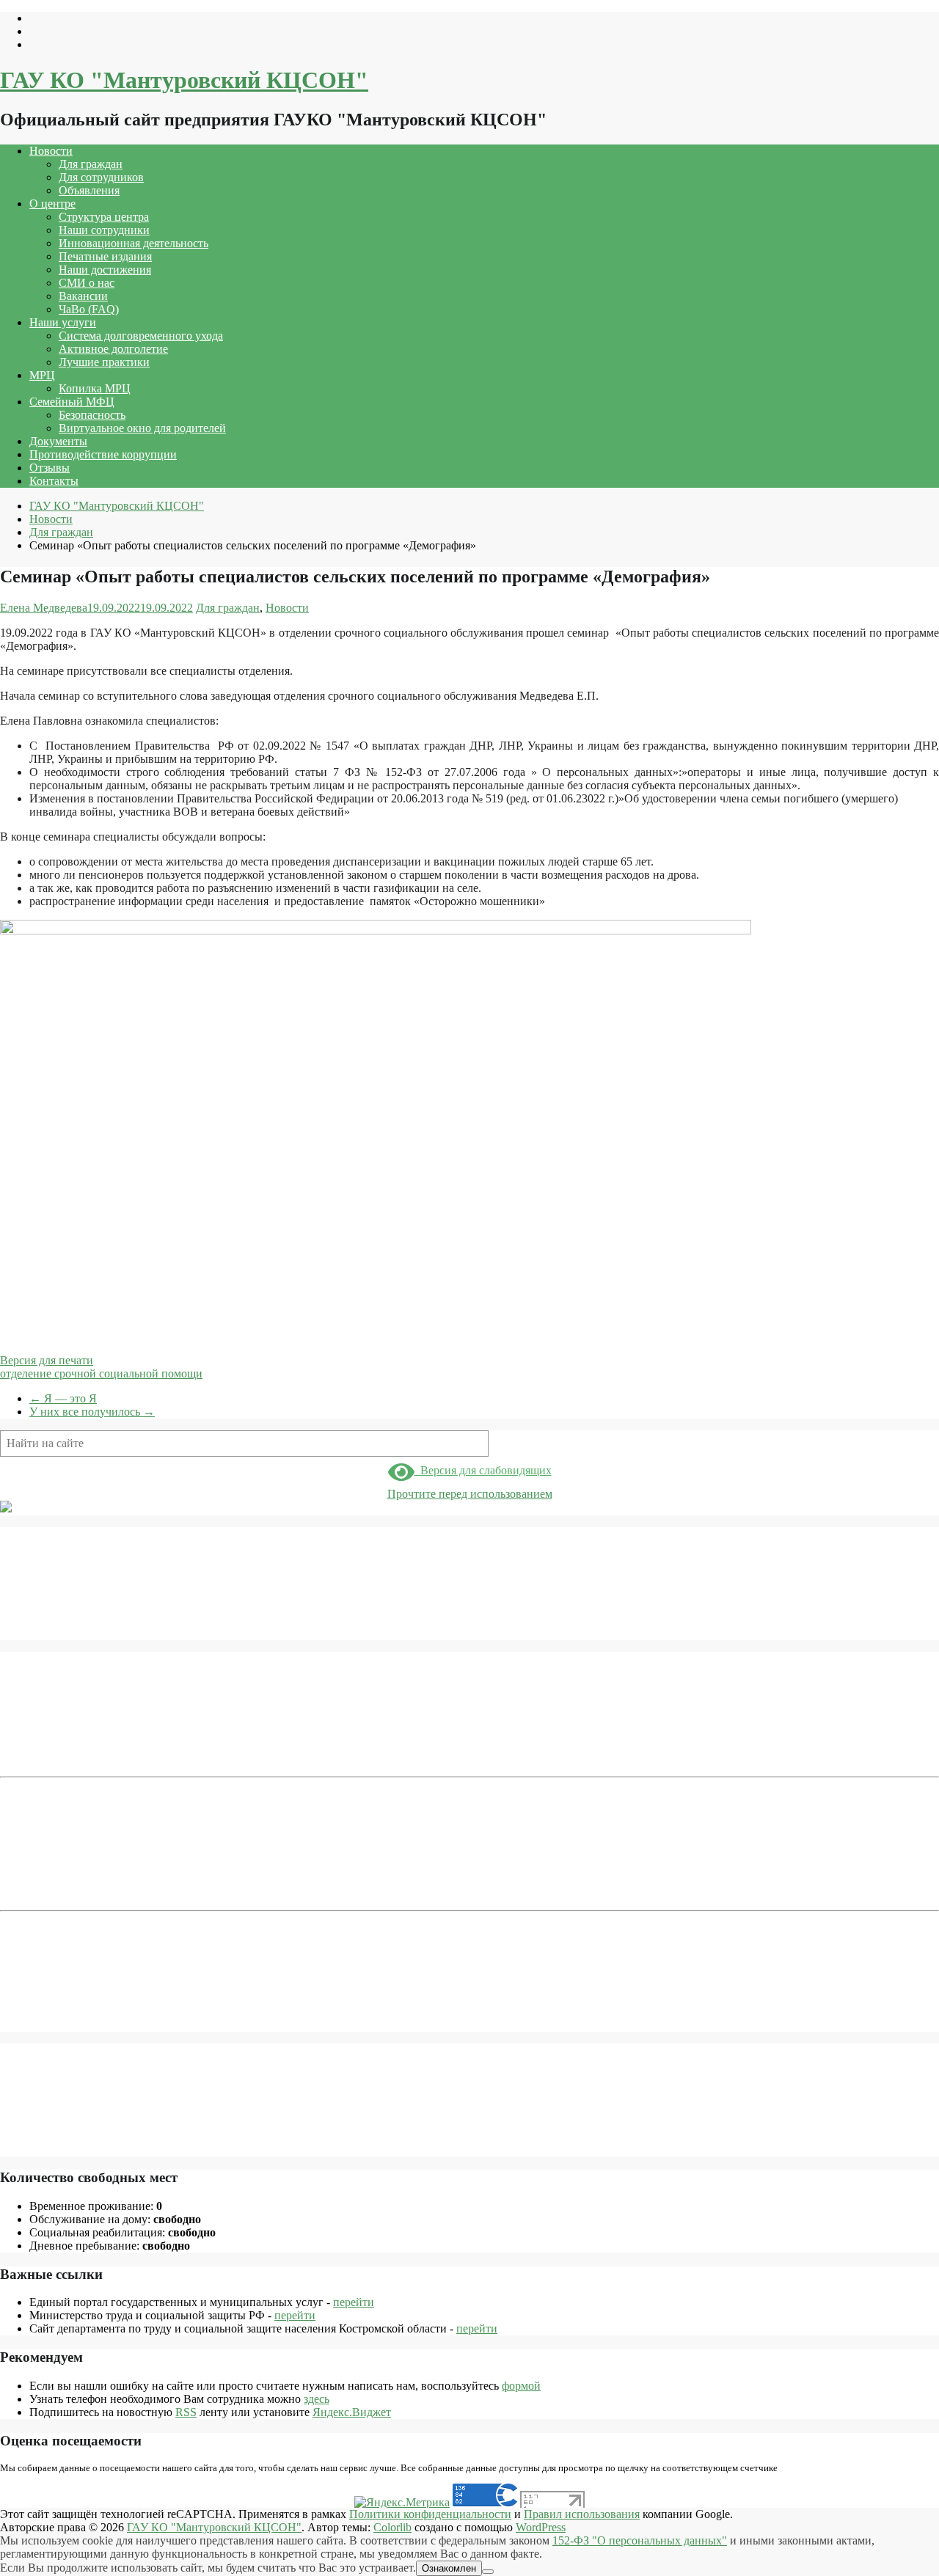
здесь (317, 2399)
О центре (52, 204)
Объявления (89, 190)
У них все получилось (92, 1412)
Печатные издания (105, 256)
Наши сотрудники (104, 230)
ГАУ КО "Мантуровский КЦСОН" (184, 80)
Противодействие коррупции (103, 454)
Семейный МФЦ (72, 402)
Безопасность (92, 415)
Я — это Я (63, 1398)
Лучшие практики (104, 362)
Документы (58, 441)
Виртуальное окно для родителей (142, 428)
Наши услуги (63, 322)
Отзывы (50, 468)
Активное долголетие (113, 349)
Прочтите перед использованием (470, 1494)
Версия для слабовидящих (483, 1470)
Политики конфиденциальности (430, 2514)
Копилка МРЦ (95, 388)
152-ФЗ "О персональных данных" (640, 2540)
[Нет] (488, 2572)
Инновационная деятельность (134, 243)
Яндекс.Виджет (352, 2412)
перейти (354, 2302)
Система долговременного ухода (141, 336)
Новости (51, 151)
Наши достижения (105, 270)
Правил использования (582, 2514)
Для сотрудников (101, 177)
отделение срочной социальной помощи (101, 1373)
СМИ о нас (87, 283)
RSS (186, 2412)
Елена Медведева (44, 608)
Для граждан (91, 164)
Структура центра (104, 217)
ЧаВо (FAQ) (89, 309)
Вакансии (83, 296)
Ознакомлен (449, 2568)
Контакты (54, 481)
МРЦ (42, 375)
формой (521, 2386)
